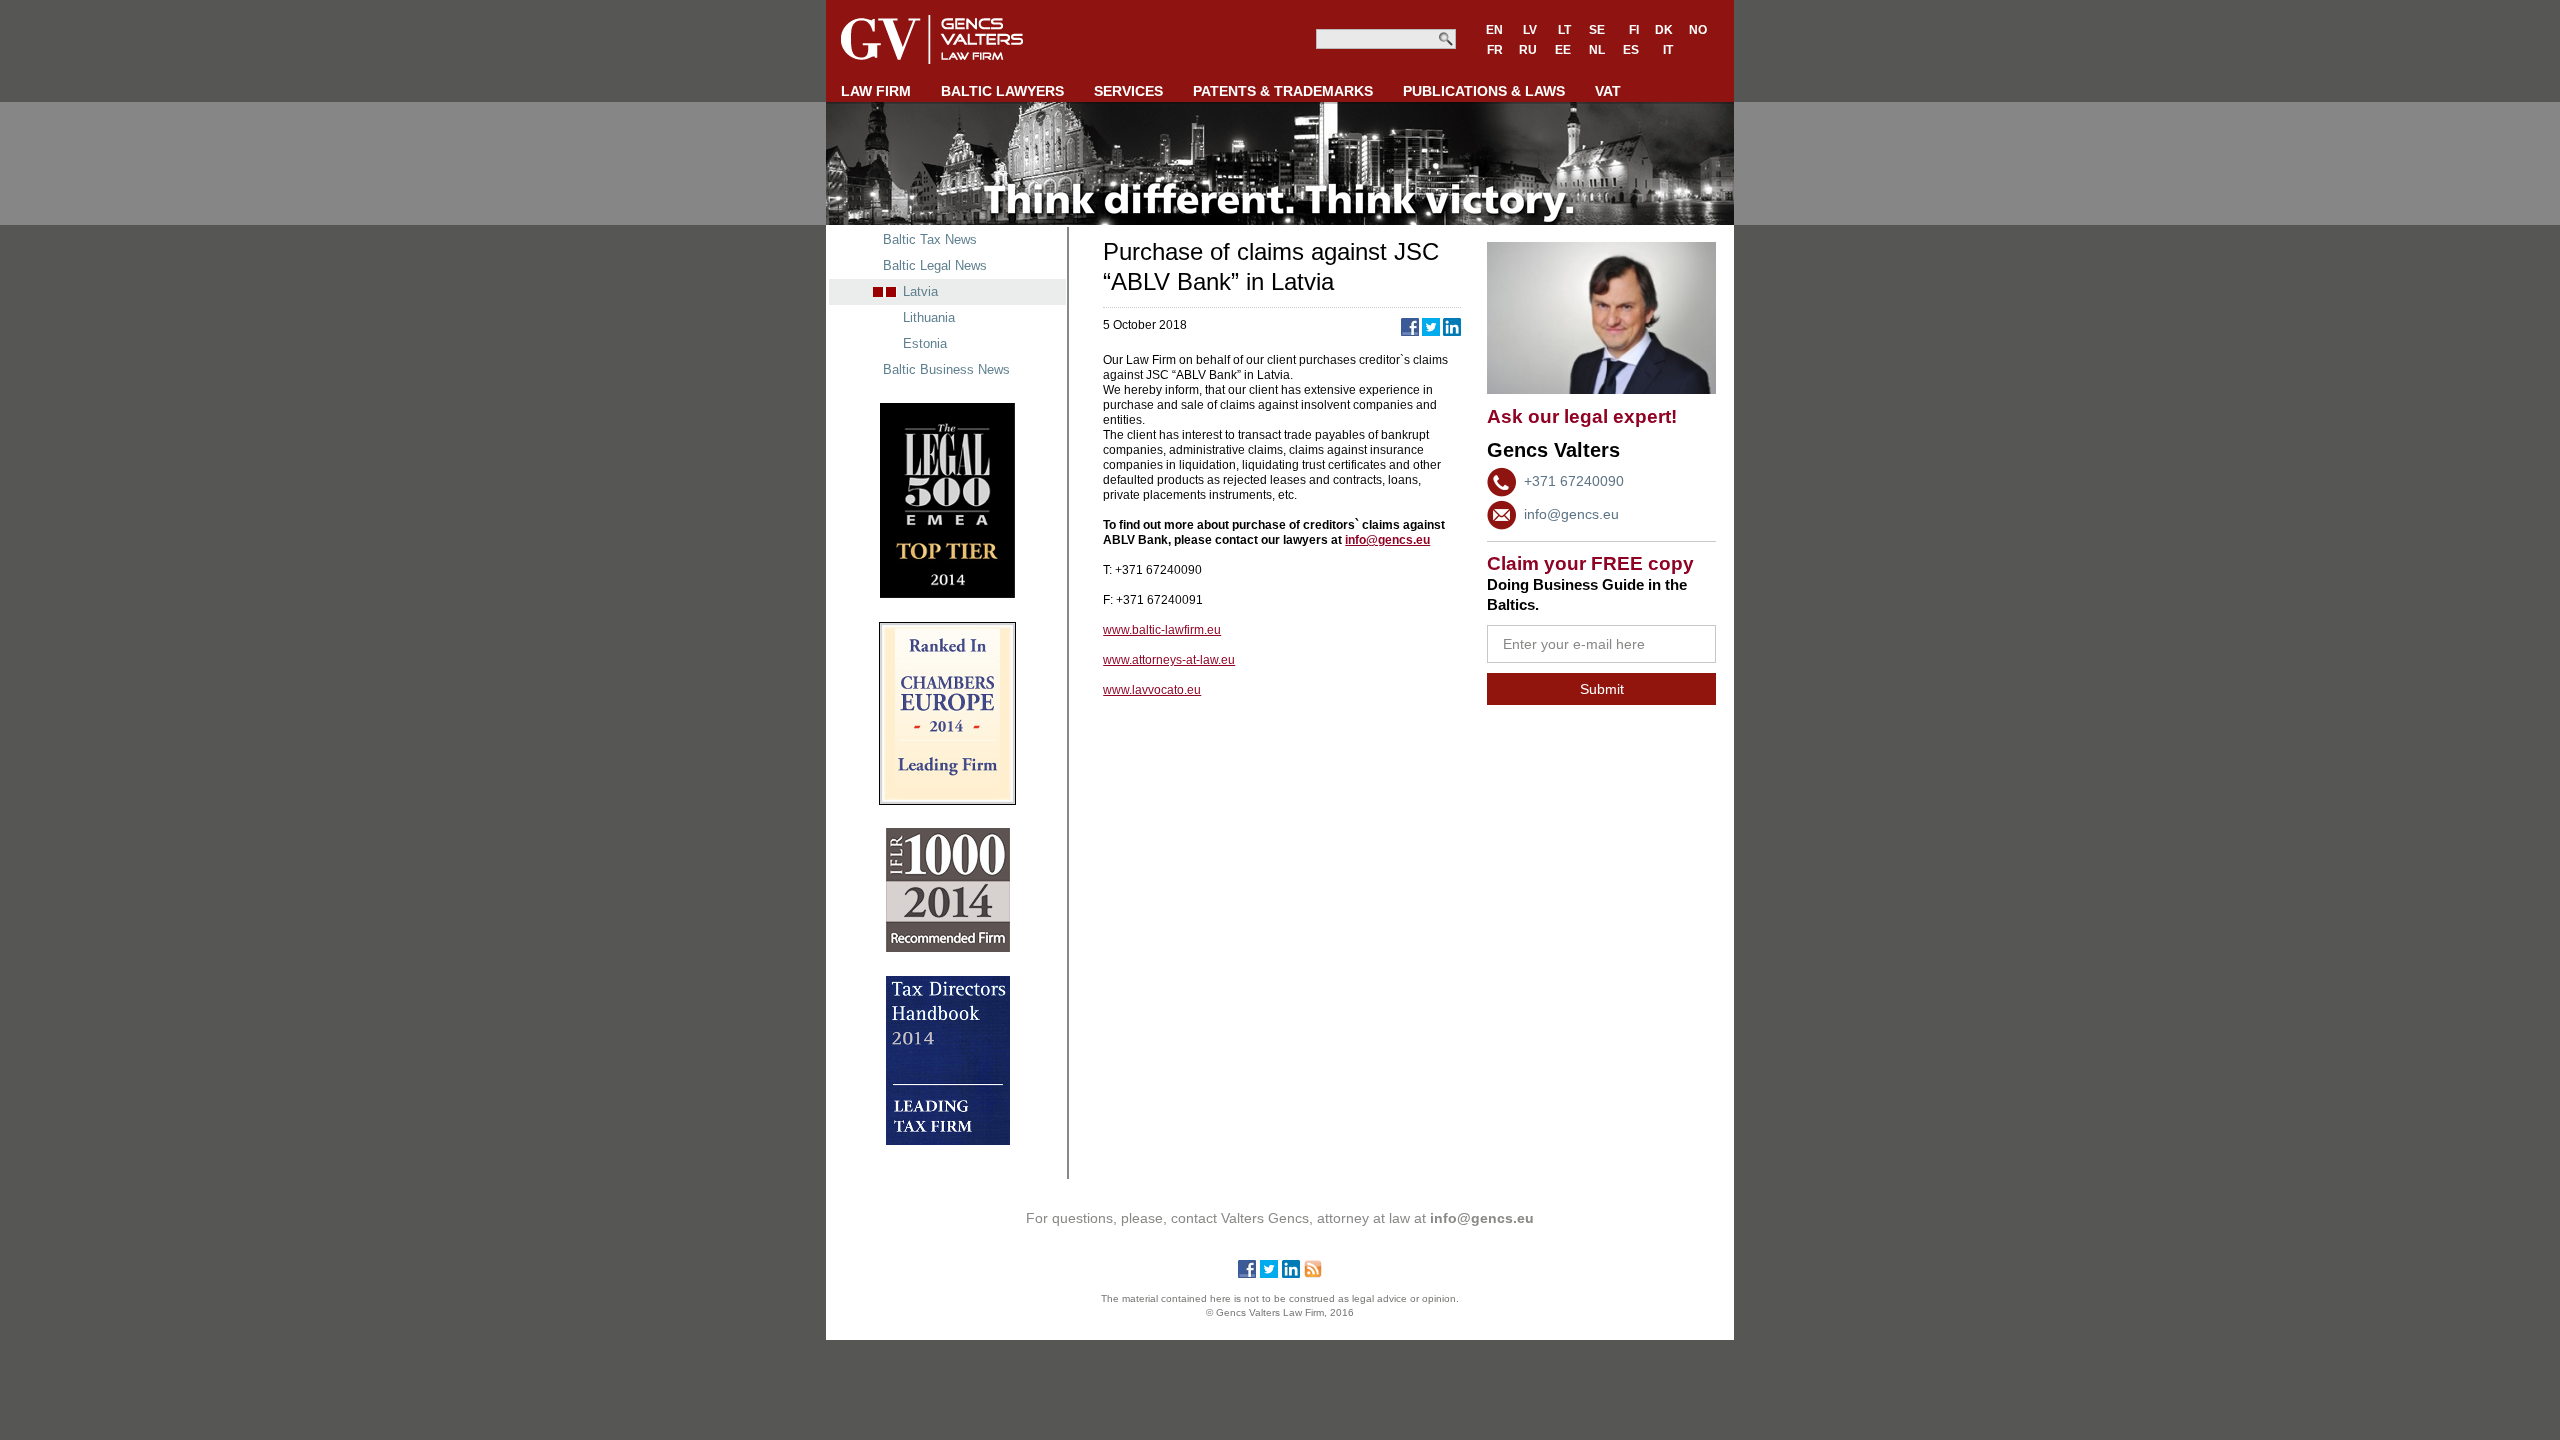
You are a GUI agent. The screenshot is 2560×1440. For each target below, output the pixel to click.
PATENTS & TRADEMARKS (1283, 91)
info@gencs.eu (1571, 514)
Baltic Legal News (935, 265)
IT (1668, 50)
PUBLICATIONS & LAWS (1484, 91)
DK (1664, 30)
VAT (1608, 91)
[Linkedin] (1291, 1273)
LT (1564, 30)
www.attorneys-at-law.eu (1169, 660)
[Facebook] (1247, 1273)
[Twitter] (1269, 1273)
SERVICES (1128, 91)
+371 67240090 (1574, 481)
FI (1634, 30)
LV (1530, 30)
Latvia (920, 291)
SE (1597, 30)
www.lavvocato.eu (1152, 690)
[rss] (1313, 1273)
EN (1494, 30)
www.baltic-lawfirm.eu (1162, 630)
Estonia (925, 343)
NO (1698, 30)
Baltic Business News (946, 369)
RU (1528, 50)
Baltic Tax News (930, 239)
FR (1495, 50)
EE (1563, 50)
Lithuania (929, 317)
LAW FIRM (876, 91)
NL (1597, 50)
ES (1631, 50)
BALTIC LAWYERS (1002, 91)
